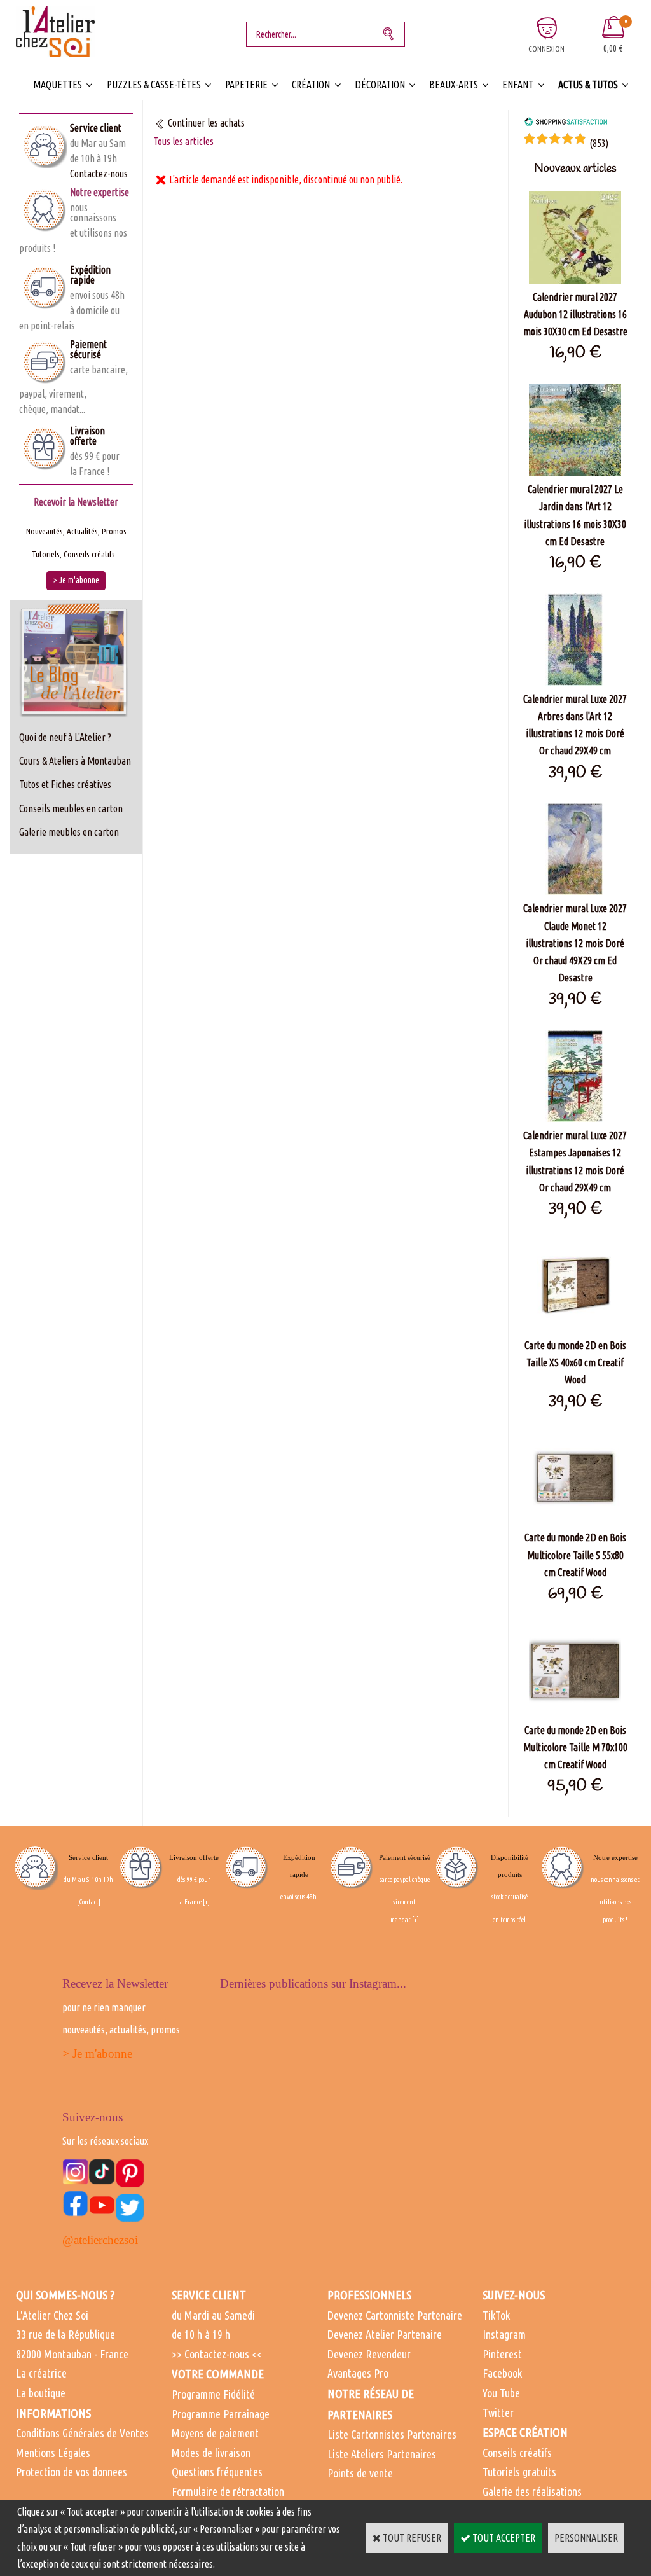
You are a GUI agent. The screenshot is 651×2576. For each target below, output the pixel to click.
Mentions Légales (53, 2453)
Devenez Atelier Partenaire (385, 2334)
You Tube (501, 2393)
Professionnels (369, 2295)
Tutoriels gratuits (519, 2472)
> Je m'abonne (97, 2053)
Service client (96, 128)
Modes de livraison (211, 2453)
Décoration (380, 85)
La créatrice (41, 2373)
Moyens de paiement (215, 2433)
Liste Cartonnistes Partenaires (392, 2434)
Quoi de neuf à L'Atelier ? (65, 737)
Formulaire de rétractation (228, 2491)
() (599, 143)
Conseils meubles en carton (71, 808)
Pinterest (502, 2354)
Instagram (504, 2334)
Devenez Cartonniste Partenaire (395, 2315)
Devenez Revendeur (369, 2354)
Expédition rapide (90, 275)
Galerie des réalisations (532, 2491)
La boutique (41, 2393)
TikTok (496, 2315)
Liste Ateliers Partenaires (382, 2454)
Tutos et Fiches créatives (65, 784)
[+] (206, 1902)
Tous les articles (183, 141)
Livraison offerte (87, 436)
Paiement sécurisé (88, 349)
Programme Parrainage (221, 2414)
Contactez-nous (99, 174)
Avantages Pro (358, 2373)
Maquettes (58, 85)
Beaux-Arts (454, 85)
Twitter (498, 2413)
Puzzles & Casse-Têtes (154, 85)
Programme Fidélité (213, 2394)
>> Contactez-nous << (217, 2354)
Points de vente (360, 2473)
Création (311, 85)
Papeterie (246, 85)
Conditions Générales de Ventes (82, 2433)
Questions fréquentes (217, 2472)
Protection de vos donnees (72, 2472)
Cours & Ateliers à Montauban (75, 761)
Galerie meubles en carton (69, 832)
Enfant (518, 85)
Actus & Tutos (588, 85)
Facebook (502, 2373)
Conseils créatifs (517, 2453)
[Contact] (89, 1902)
